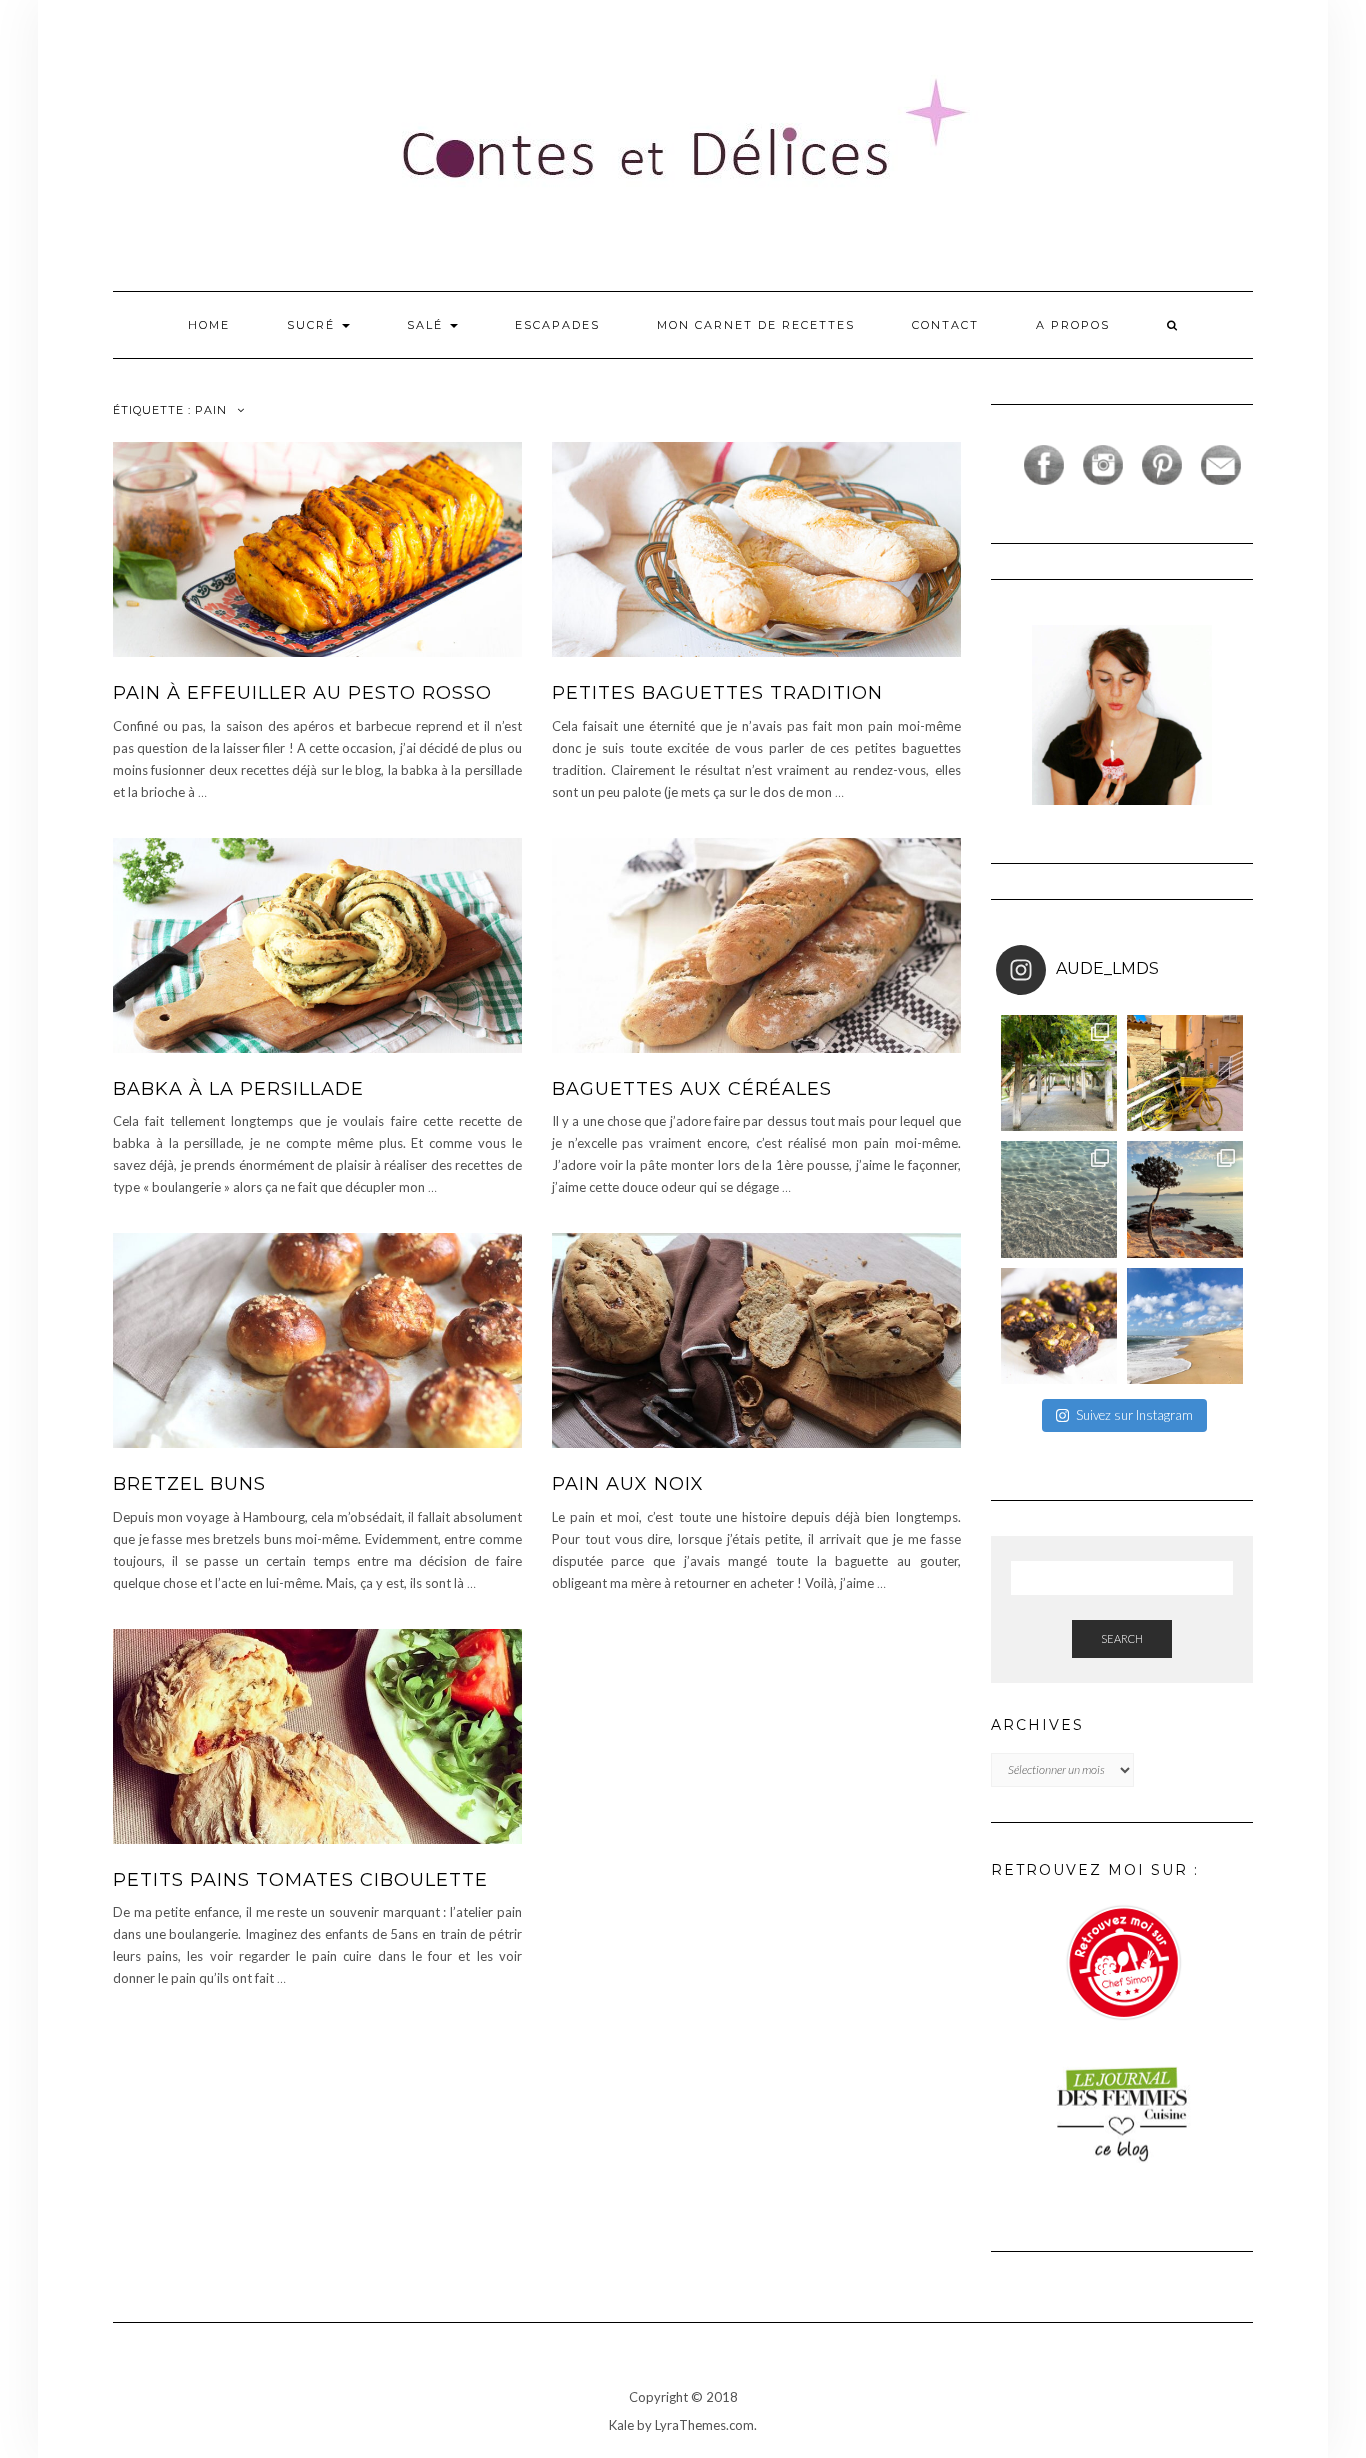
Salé (427, 325)
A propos (1073, 325)
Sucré (313, 325)
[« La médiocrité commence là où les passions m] (1059, 1199)
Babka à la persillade (238, 1089)
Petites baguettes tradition (717, 693)
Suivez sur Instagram (1134, 1415)
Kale (621, 2425)
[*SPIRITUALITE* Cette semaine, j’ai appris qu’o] (1185, 1326)
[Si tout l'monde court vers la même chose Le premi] (1185, 1073)
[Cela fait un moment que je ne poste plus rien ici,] (1185, 1199)
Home (209, 325)
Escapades (557, 325)
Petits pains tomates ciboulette (300, 1880)
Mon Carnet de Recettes (756, 325)
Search (1122, 1638)
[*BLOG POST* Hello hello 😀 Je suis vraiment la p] (1059, 1326)
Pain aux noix (628, 1484)
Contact (945, 325)
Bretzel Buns (189, 1484)
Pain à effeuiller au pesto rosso (302, 693)
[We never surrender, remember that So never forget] (1059, 1073)
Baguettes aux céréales (692, 1089)
